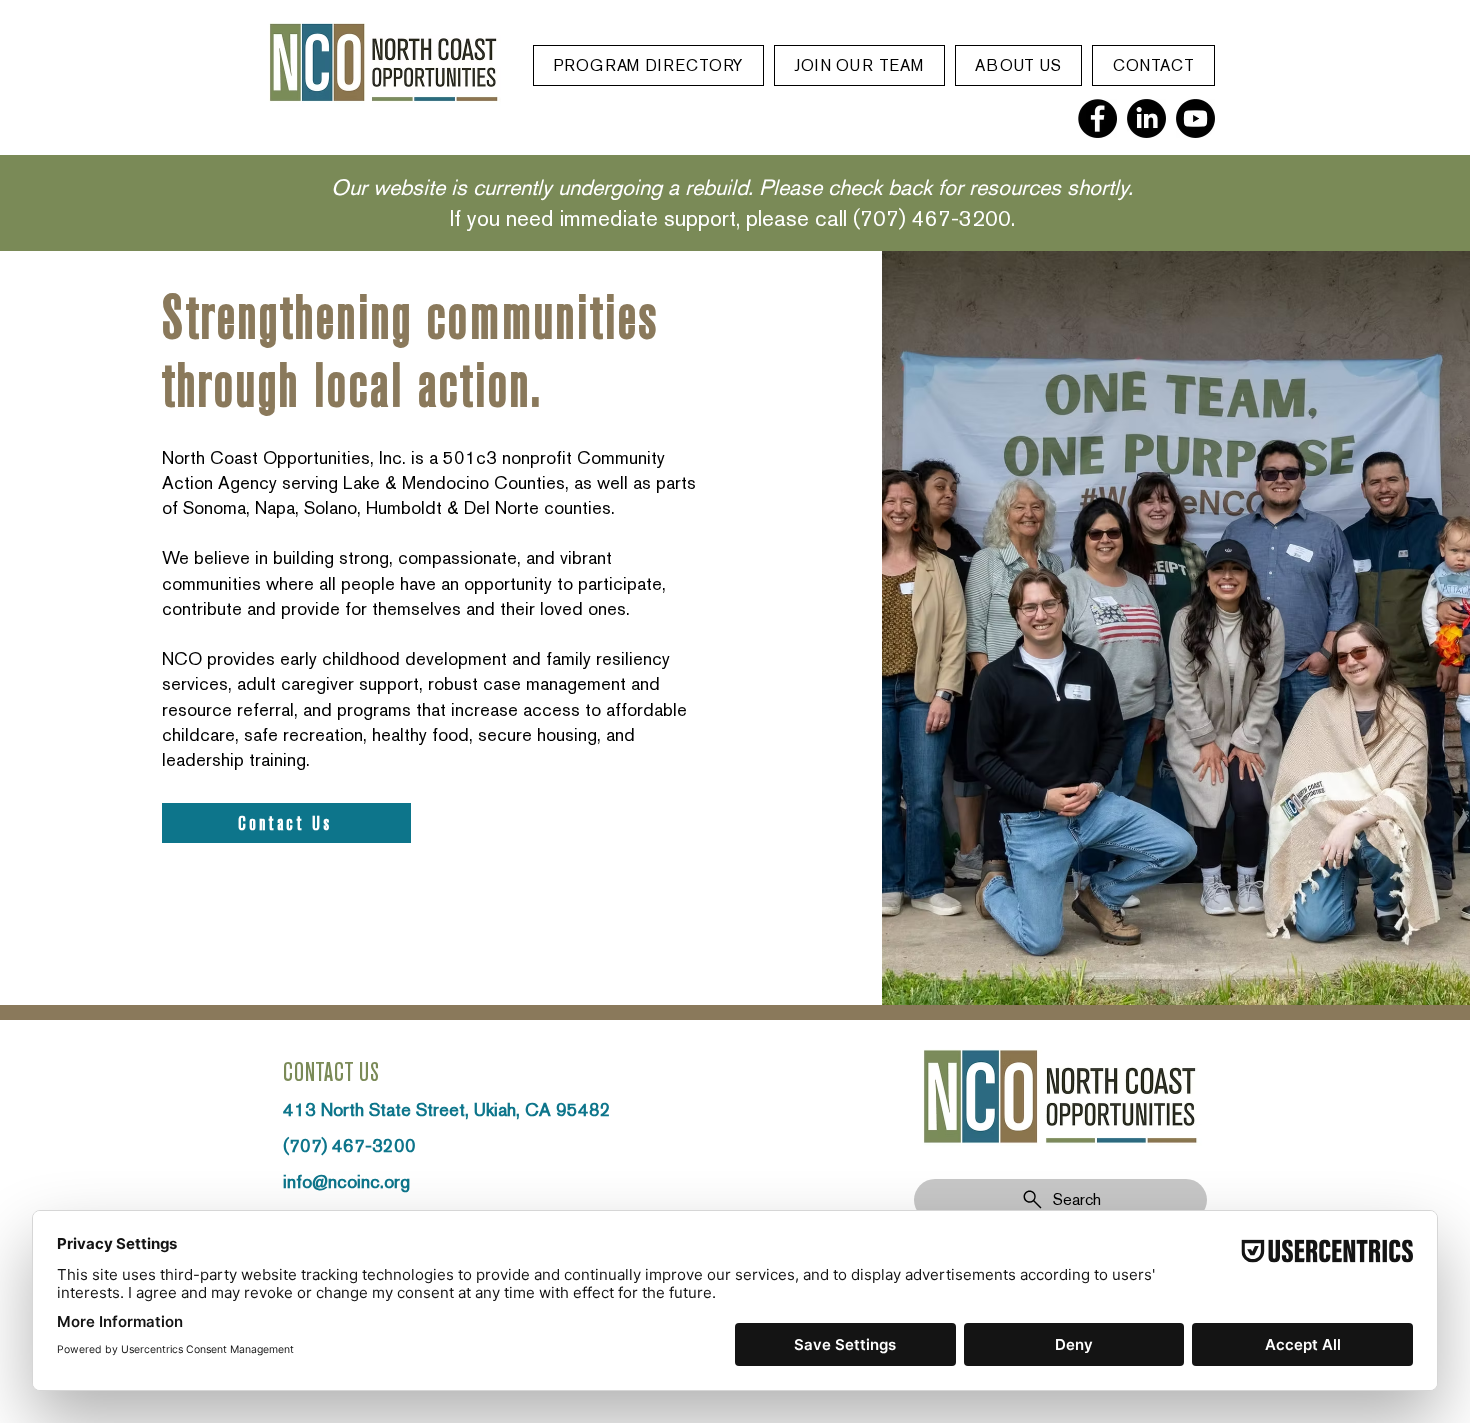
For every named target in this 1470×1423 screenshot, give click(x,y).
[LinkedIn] (1146, 118)
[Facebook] (1097, 118)
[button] (648, 65)
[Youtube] (1195, 118)
